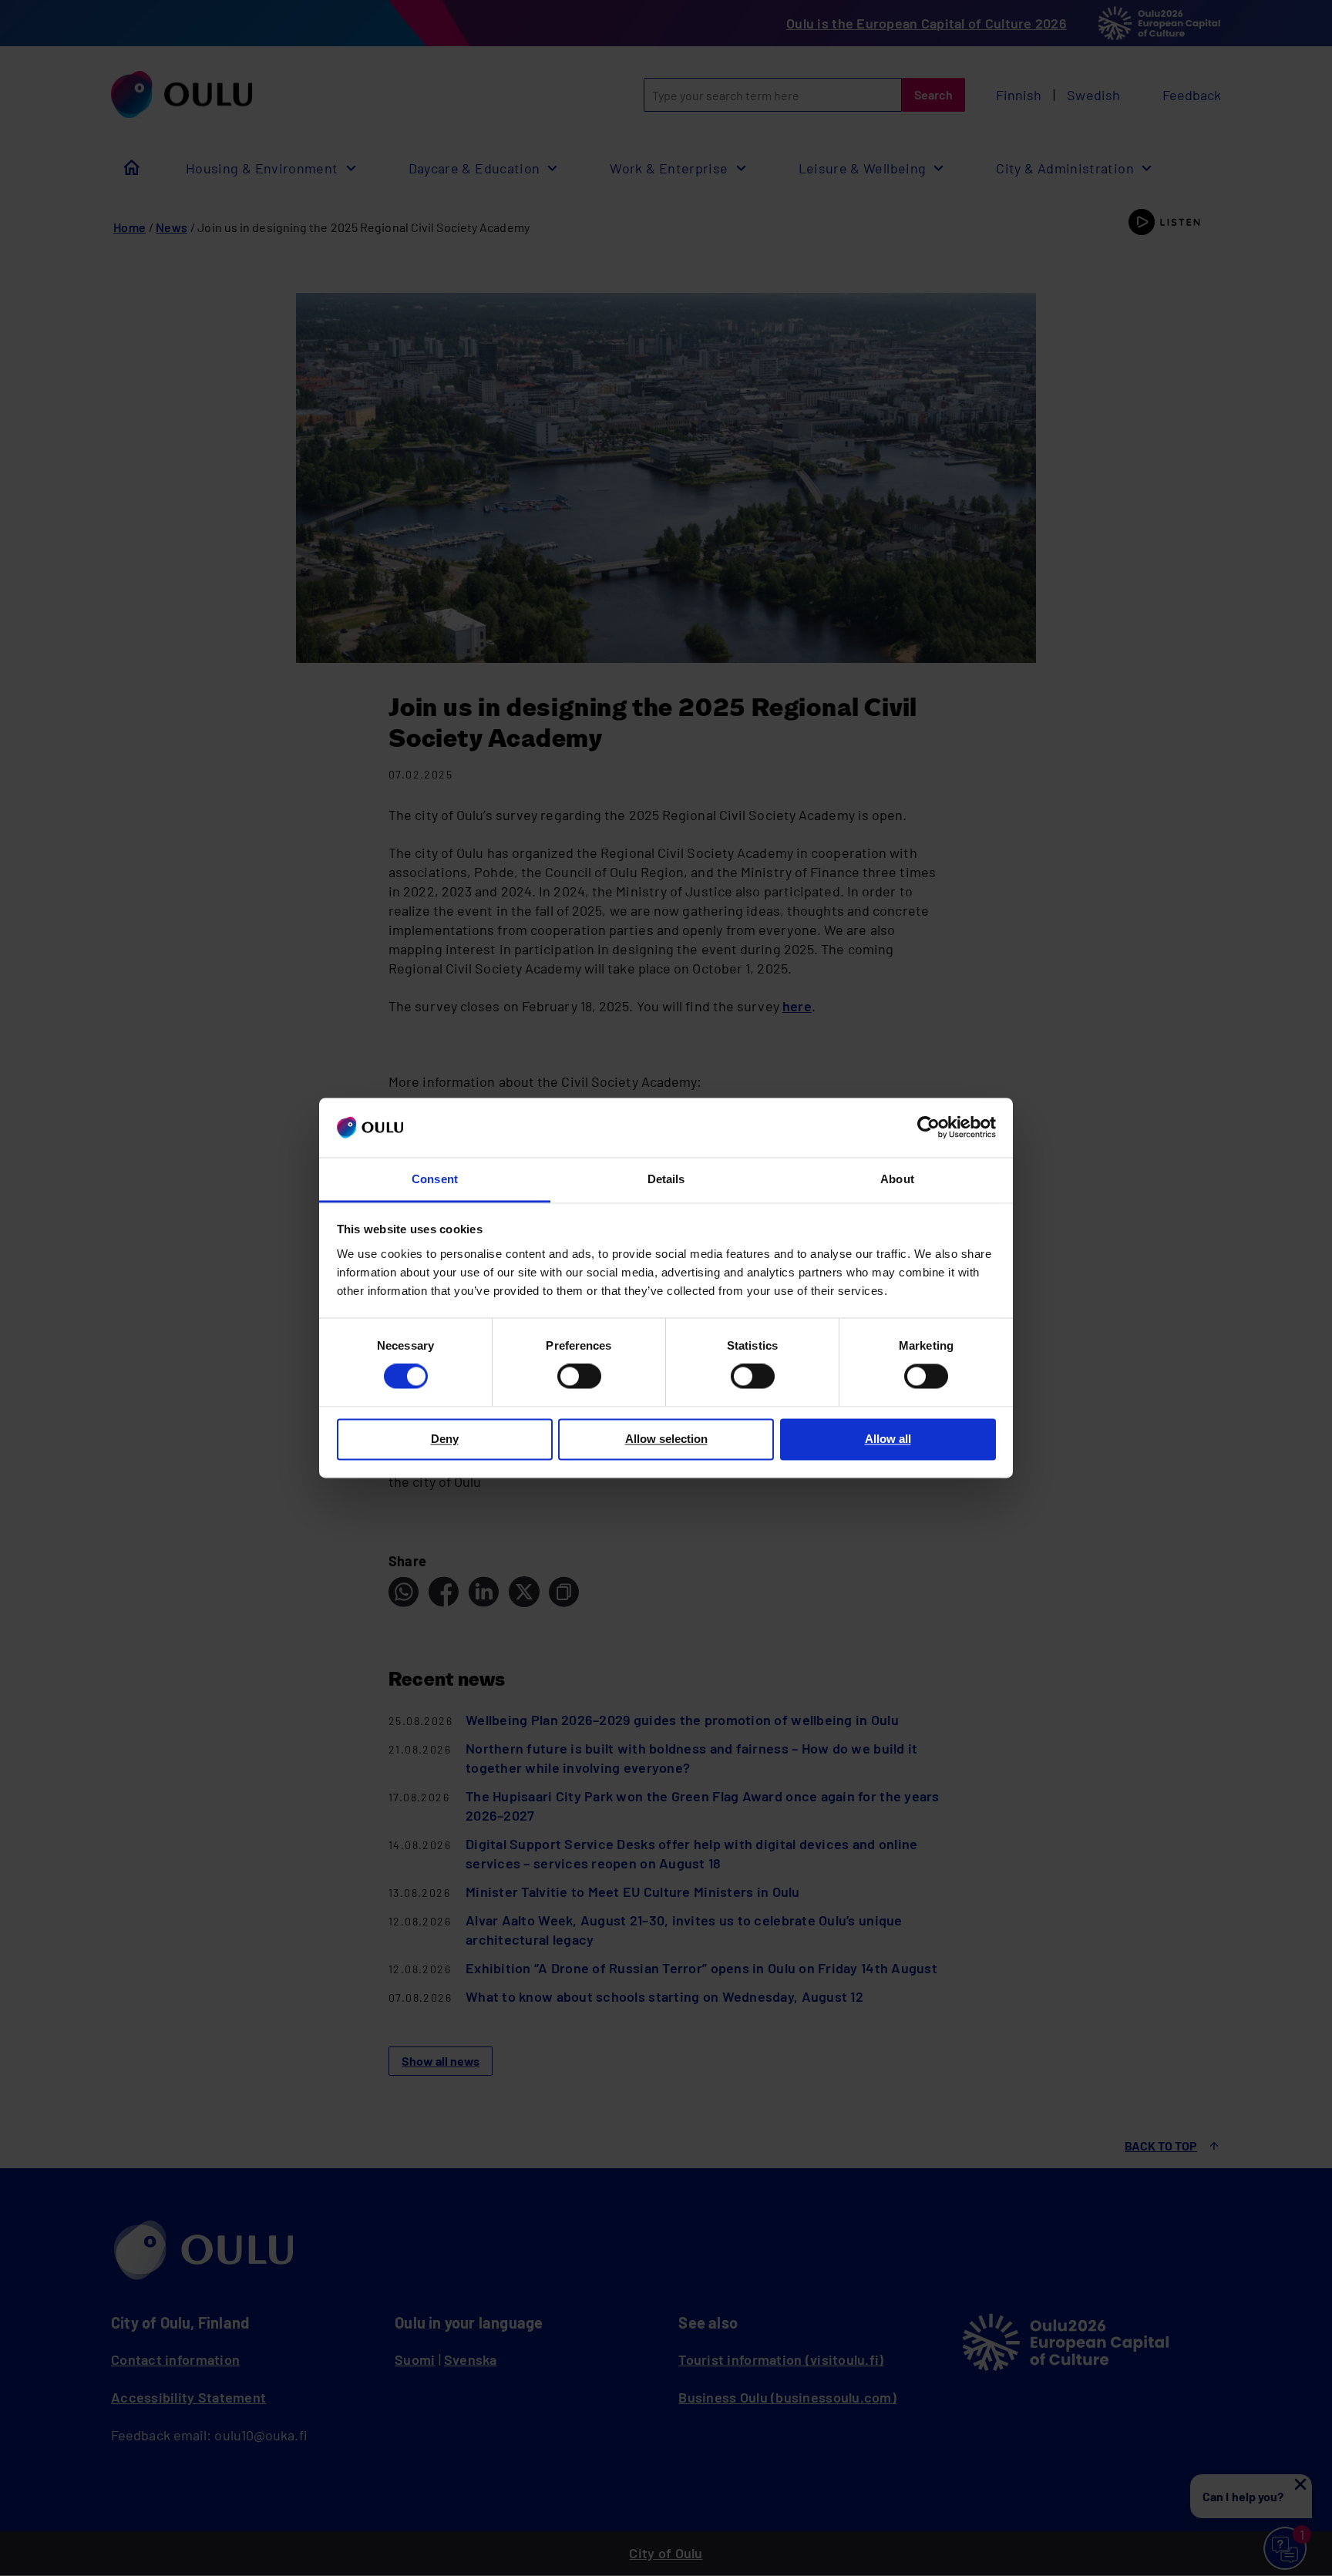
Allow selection (666, 1439)
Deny (445, 1439)
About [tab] (897, 1179)
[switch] (579, 1377)
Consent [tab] (435, 1179)
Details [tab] (666, 1179)
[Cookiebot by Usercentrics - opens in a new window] (928, 1128)
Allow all (888, 1439)
